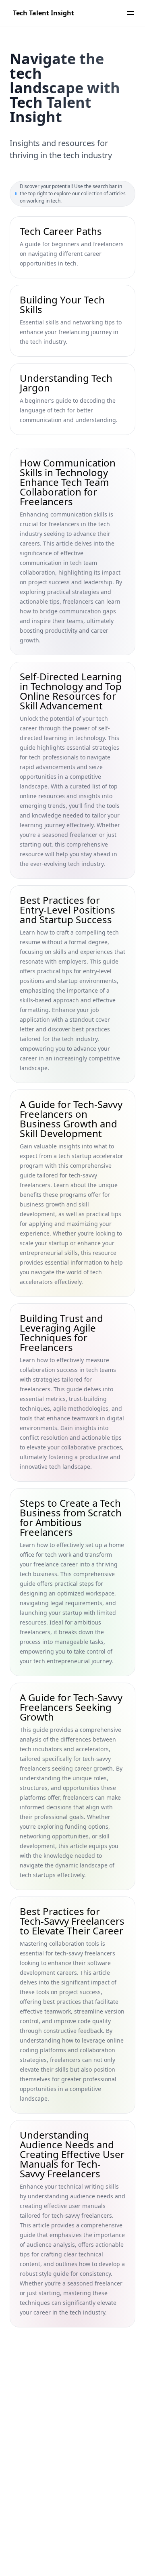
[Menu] (130, 13)
